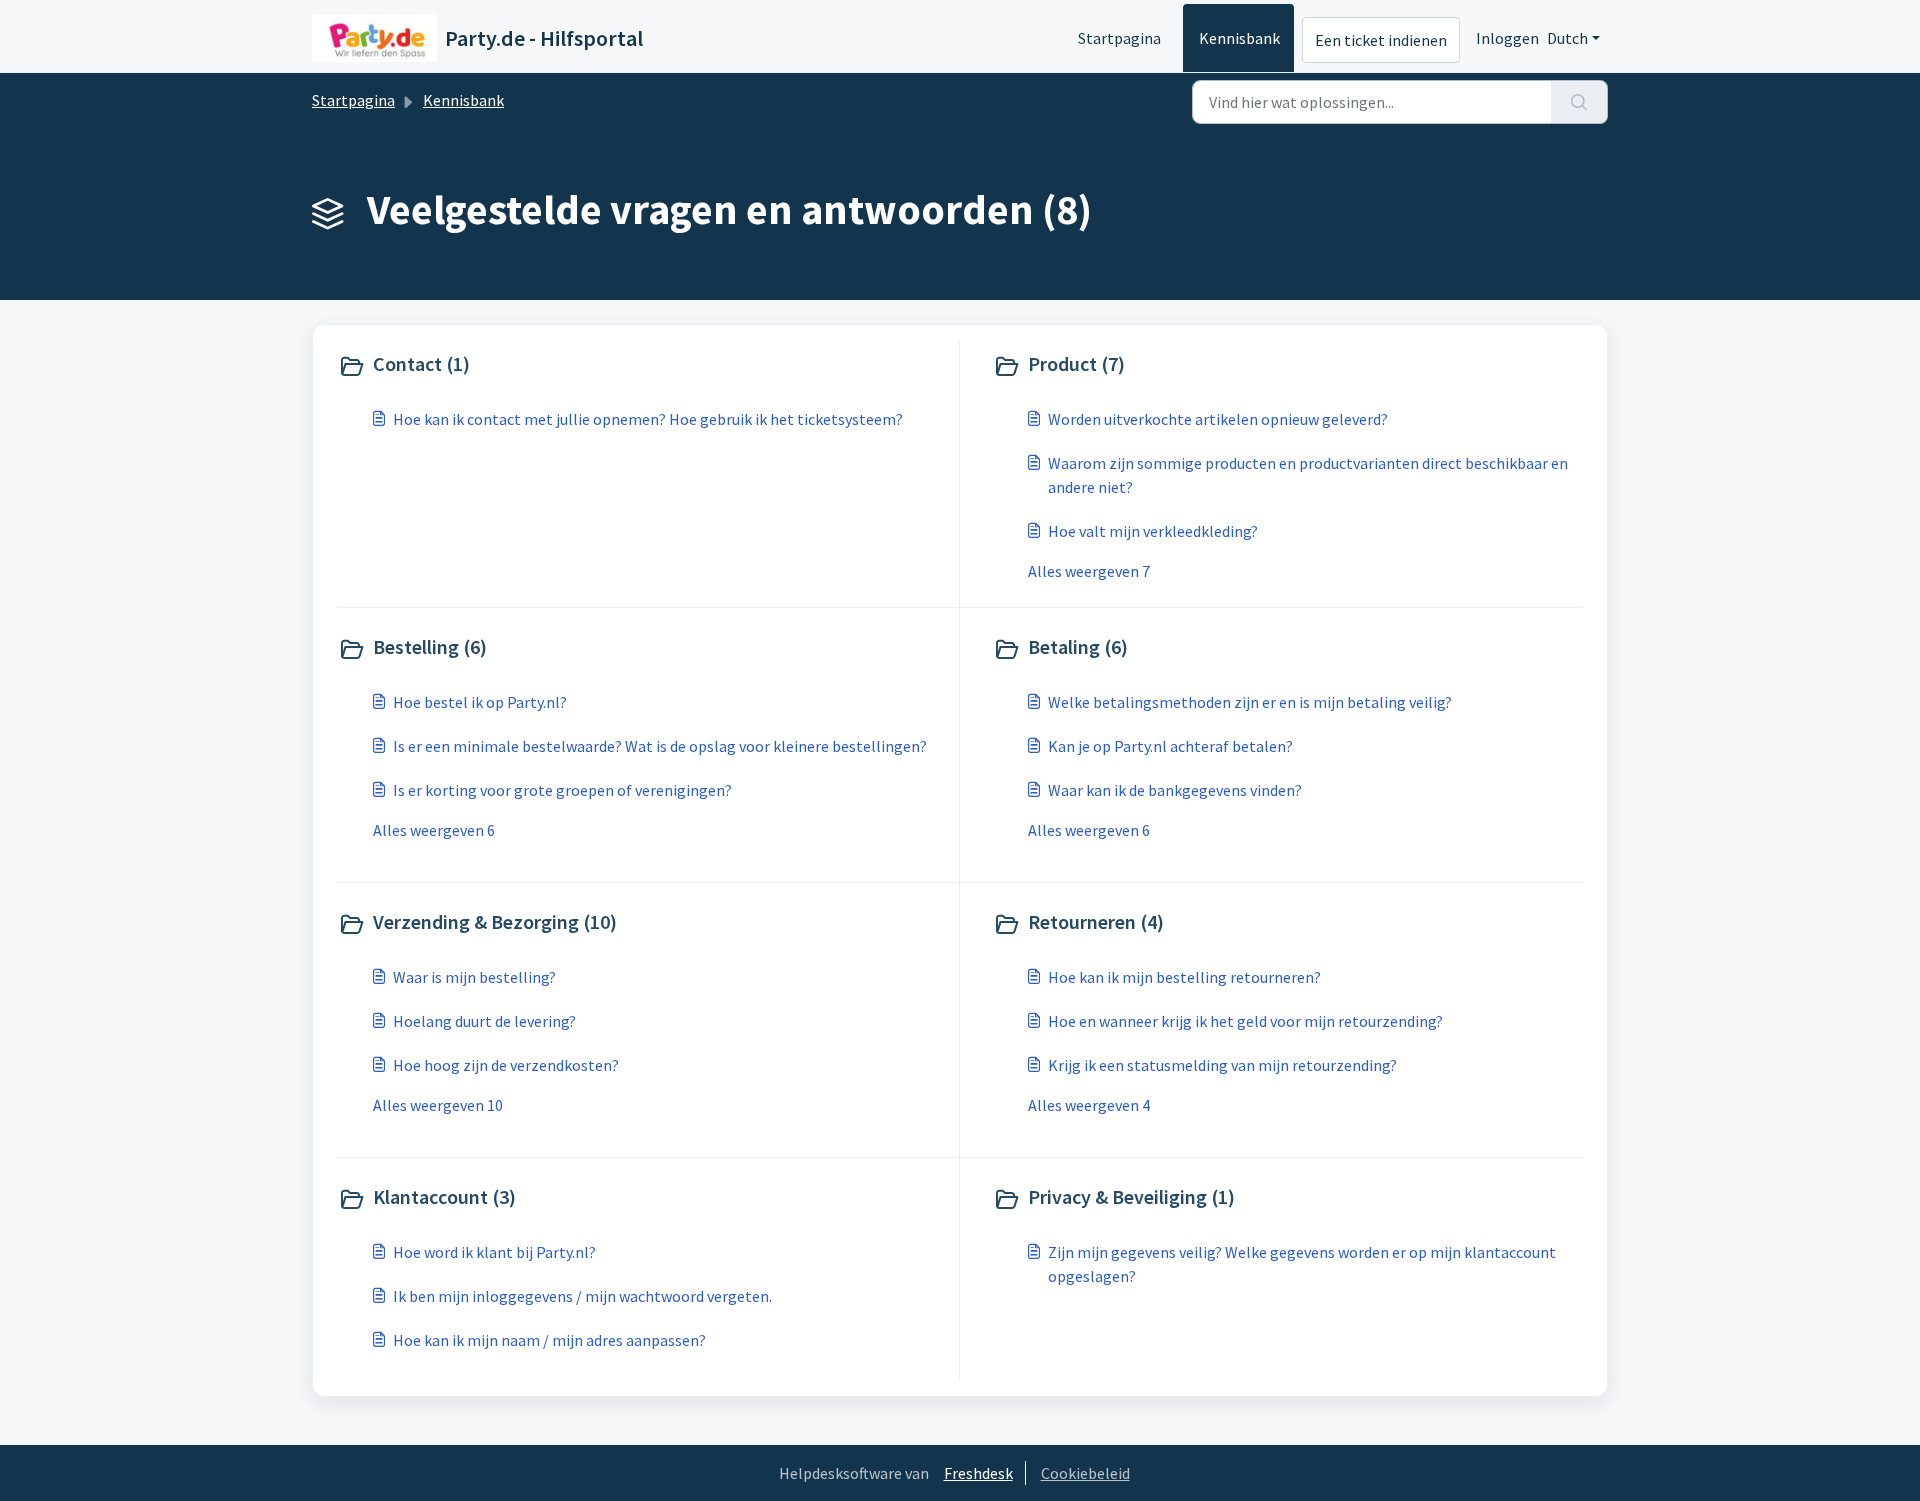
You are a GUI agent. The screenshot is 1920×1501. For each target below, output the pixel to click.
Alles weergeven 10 (438, 1105)
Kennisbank (1239, 38)
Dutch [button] (1567, 38)
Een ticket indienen (1381, 40)
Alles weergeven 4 (1089, 1105)
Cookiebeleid (1085, 1473)
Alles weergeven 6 (434, 830)
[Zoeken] (1579, 102)
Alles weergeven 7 (1089, 571)
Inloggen (1507, 38)
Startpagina (1119, 38)
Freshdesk (978, 1473)
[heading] (644, 366)
